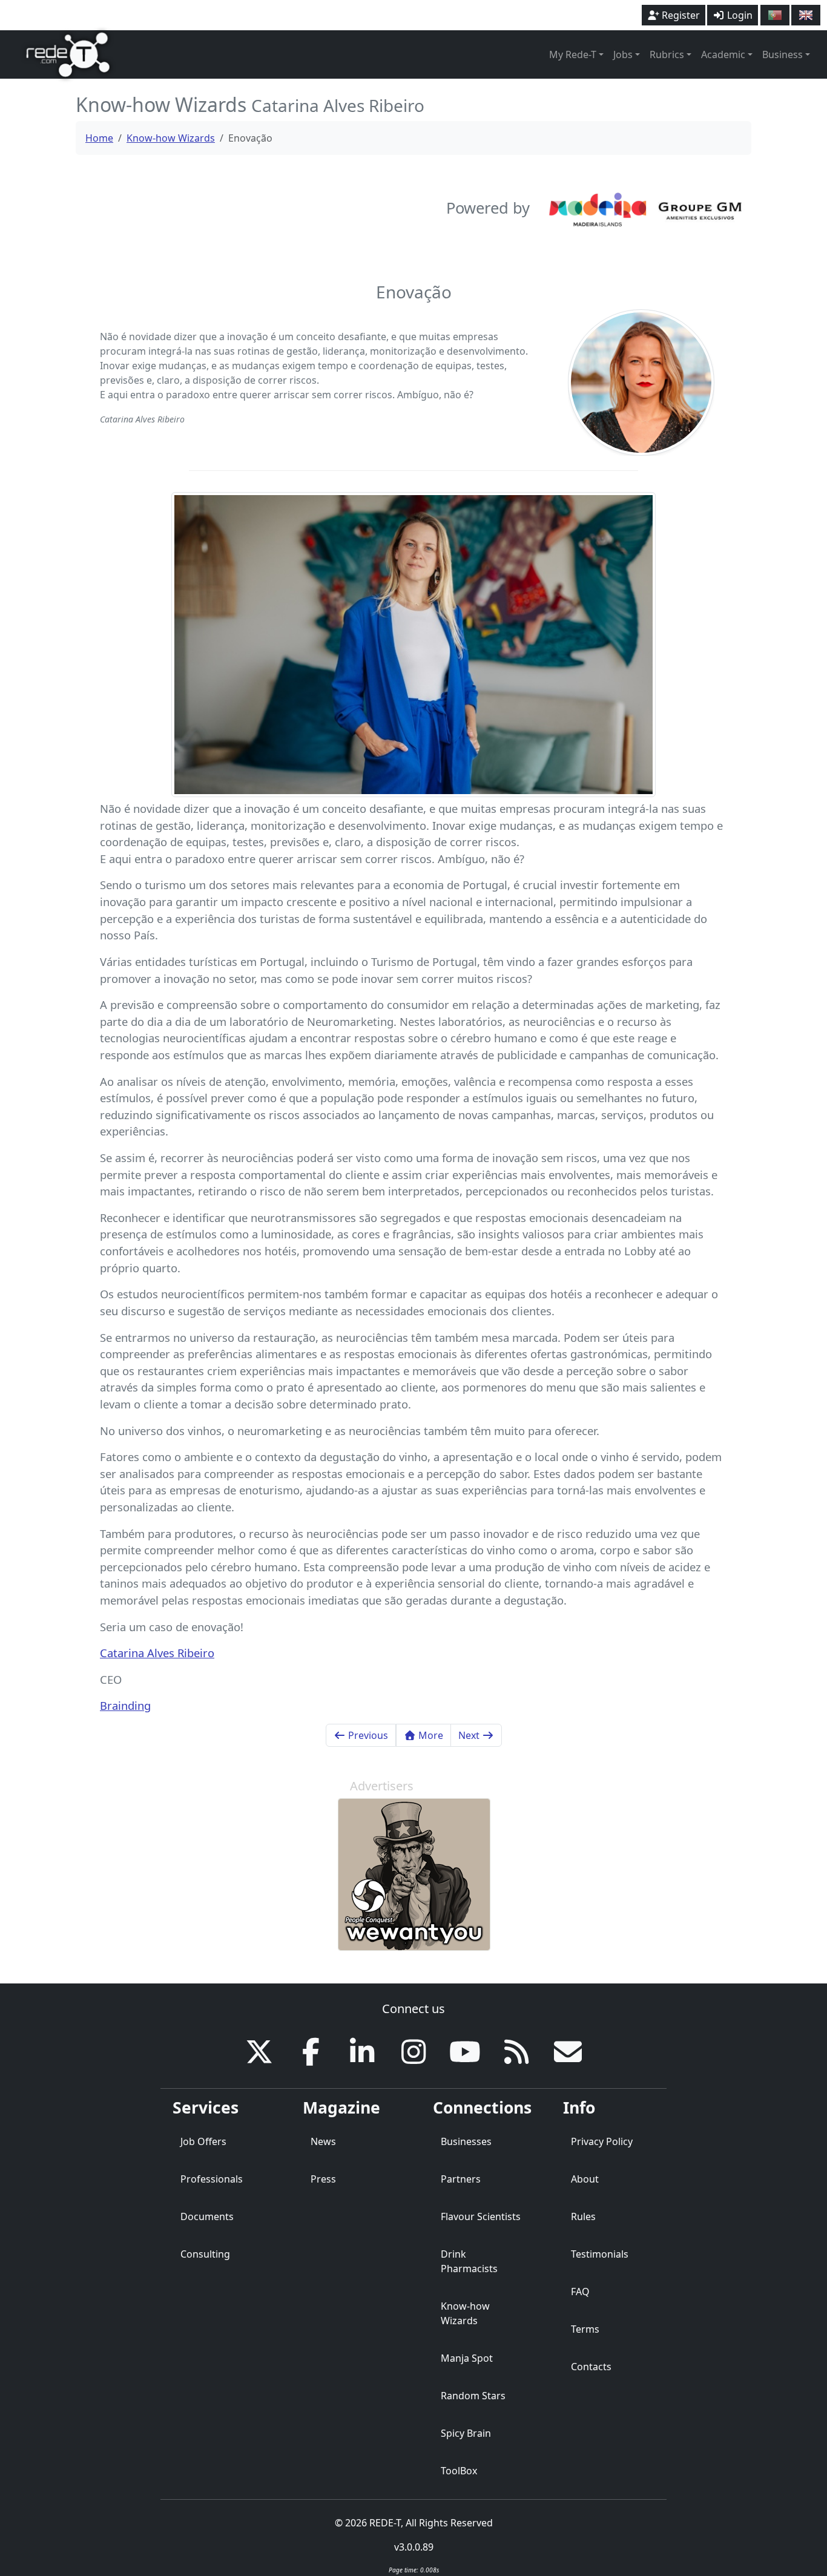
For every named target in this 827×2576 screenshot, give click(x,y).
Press (323, 2179)
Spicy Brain (466, 2433)
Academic (723, 54)
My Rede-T (573, 54)
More (430, 1735)
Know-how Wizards (171, 138)
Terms (585, 2329)
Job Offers (203, 2141)
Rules (583, 2216)
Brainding (125, 1705)
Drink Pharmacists (469, 2261)
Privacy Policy (602, 2141)
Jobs (623, 54)
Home (99, 138)
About (585, 2179)
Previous (367, 1735)
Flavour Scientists (481, 2216)
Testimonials (600, 2254)
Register (680, 15)
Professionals (212, 2179)
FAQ (580, 2292)
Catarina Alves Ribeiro (157, 1653)
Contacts (591, 2367)
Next (470, 1735)
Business (783, 54)
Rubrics (667, 54)
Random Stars (473, 2396)
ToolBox (459, 2471)
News (323, 2141)
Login (739, 15)
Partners (461, 2179)
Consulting (205, 2254)
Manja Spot (467, 2358)
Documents (207, 2216)
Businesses (466, 2141)
